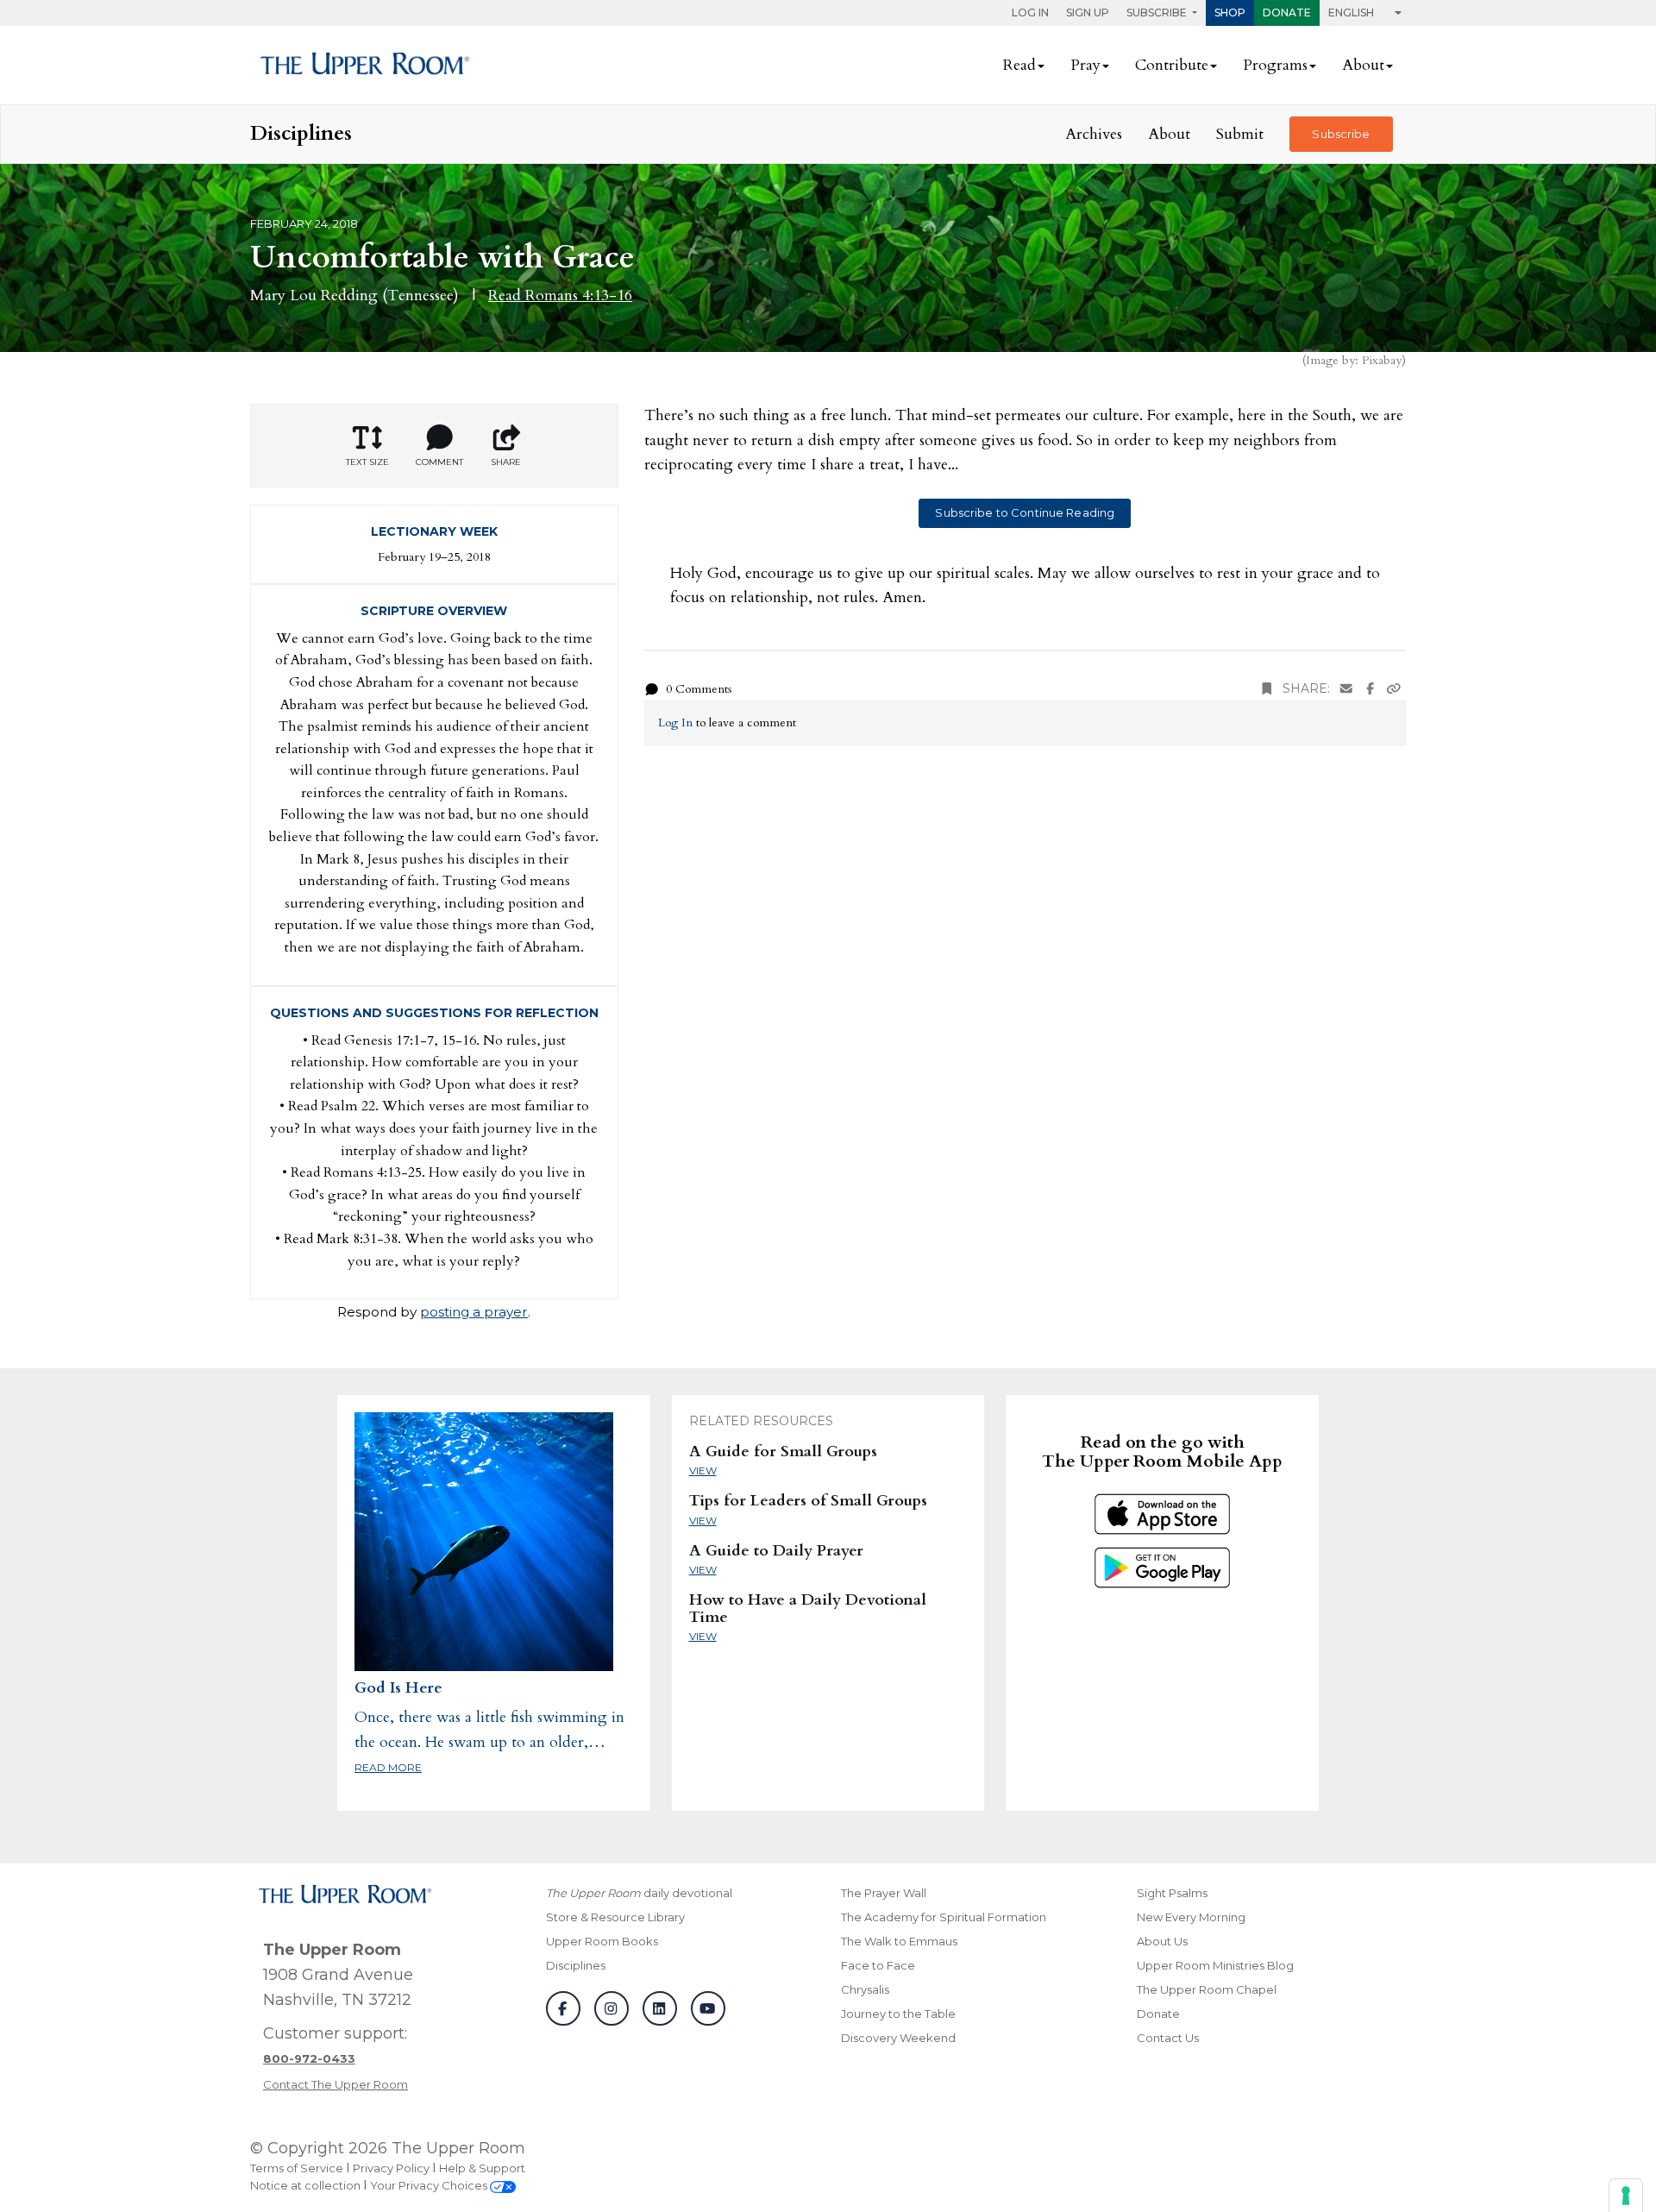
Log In (1030, 13)
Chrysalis (865, 1989)
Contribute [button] (1172, 65)
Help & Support (482, 2168)
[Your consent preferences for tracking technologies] (1626, 2196)
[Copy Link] (1394, 689)
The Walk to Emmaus (899, 1941)
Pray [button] (1085, 65)
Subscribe (1341, 134)
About (1169, 134)
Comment (439, 462)
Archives (1094, 134)
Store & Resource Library (615, 1917)
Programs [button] (1275, 65)
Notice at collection (305, 2185)
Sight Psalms (1172, 1893)
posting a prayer (474, 1312)
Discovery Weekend (898, 2038)
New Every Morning (1191, 1917)
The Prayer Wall (884, 1893)
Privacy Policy (391, 2168)
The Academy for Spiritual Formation (944, 1917)
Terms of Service (297, 2168)
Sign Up (1088, 13)
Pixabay (1382, 360)
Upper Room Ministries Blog (1215, 1965)
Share (506, 462)
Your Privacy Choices (430, 2185)
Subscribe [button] (1158, 13)
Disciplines (576, 1965)
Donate (1287, 13)
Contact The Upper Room (336, 2084)
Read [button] (1019, 65)
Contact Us (1168, 2038)
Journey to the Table (898, 2014)
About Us (1162, 1941)
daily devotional (639, 1893)
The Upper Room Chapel (1207, 1989)
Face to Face (878, 1965)
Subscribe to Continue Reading (1025, 512)
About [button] (1363, 65)
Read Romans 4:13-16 (560, 295)
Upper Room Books (602, 1941)
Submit (1240, 134)
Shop (1230, 13)
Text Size (367, 462)
